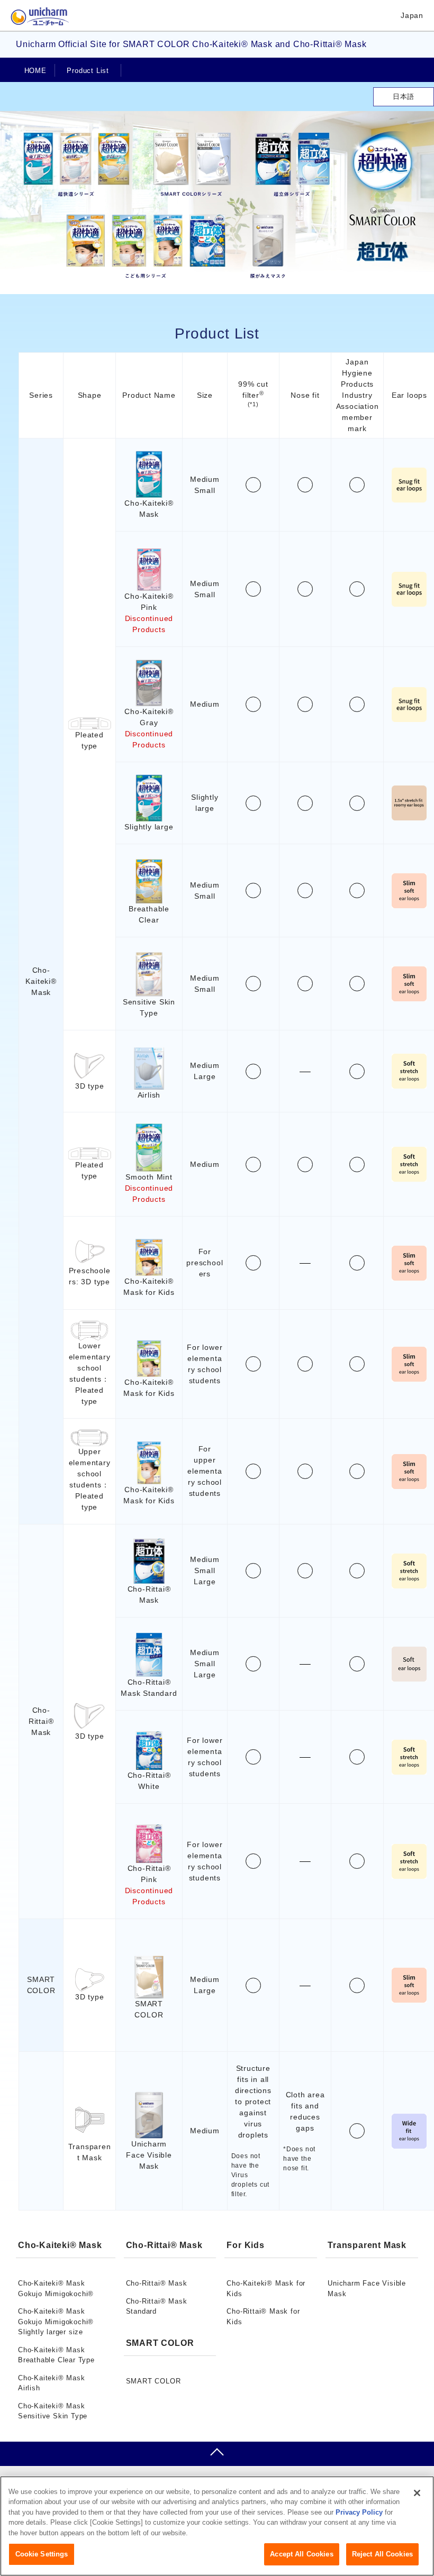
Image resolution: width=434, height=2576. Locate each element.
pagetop (217, 2454)
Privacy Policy (359, 2512)
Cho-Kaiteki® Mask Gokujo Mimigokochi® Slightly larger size (56, 2322)
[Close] (417, 2493)
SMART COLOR (153, 2381)
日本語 (404, 97)
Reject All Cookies (382, 2554)
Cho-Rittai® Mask (157, 2283)
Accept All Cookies (301, 2554)
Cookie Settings (42, 2554)
